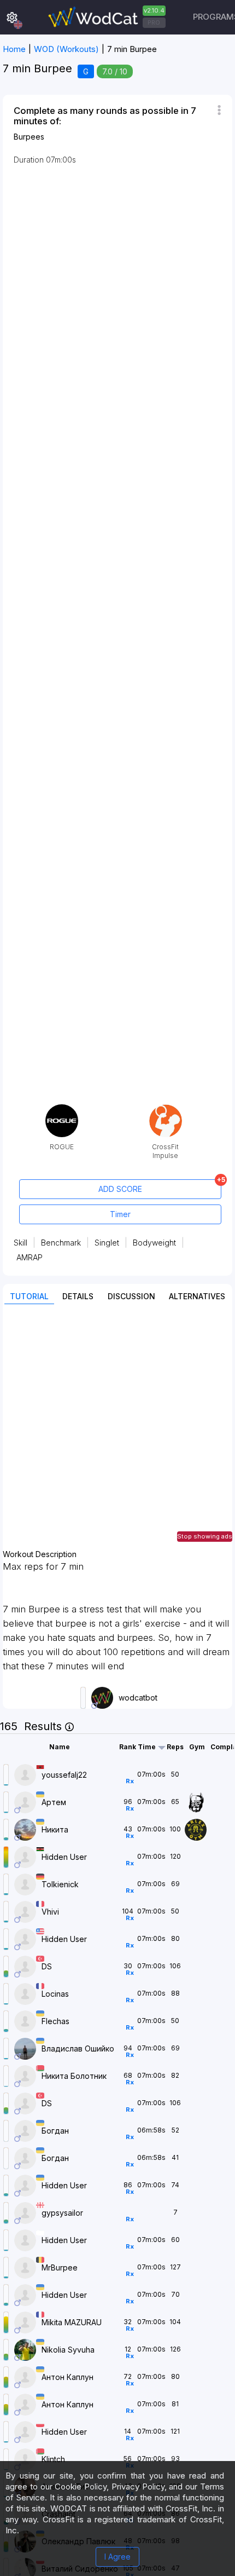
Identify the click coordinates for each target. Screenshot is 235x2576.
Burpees (29, 137)
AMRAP (30, 1257)
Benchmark (61, 1243)
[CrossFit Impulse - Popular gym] (166, 1108)
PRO (154, 22)
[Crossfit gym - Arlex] (197, 1829)
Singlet (107, 1243)
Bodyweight (154, 1243)
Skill (20, 1243)
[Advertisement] (117, 1432)
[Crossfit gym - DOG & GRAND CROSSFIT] (197, 1802)
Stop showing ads (205, 1536)
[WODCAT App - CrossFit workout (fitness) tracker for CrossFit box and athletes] (105, 17)
